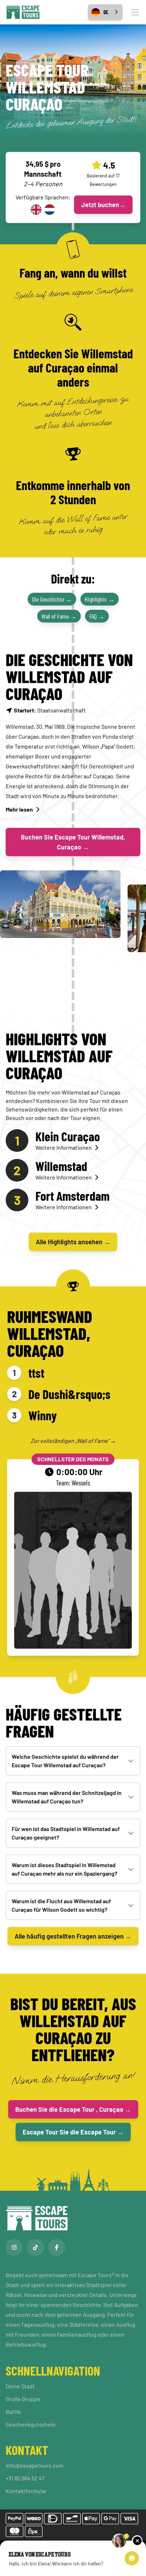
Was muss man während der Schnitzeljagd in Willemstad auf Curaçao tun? (67, 1797)
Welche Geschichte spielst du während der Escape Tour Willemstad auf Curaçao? (65, 1761)
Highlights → (100, 599)
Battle (13, 2412)
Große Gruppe (23, 2399)
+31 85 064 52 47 (25, 2478)
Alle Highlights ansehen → (73, 1242)
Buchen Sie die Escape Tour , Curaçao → (73, 2109)
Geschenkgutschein (31, 2424)
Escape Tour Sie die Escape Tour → (73, 2132)
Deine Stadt (20, 2386)
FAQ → (97, 616)
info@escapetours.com (35, 2465)
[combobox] (105, 12)
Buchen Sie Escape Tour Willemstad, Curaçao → (73, 842)
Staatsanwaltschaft (50, 710)
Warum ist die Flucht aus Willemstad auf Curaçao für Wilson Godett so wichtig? (61, 1905)
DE (106, 12)
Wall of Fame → (59, 616)
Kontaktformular (26, 2491)
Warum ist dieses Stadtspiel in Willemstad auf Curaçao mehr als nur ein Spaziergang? (64, 1869)
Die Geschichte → (52, 599)
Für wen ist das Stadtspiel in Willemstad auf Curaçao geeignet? (66, 1833)
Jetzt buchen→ (103, 205)
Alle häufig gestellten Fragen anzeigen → (73, 1936)
